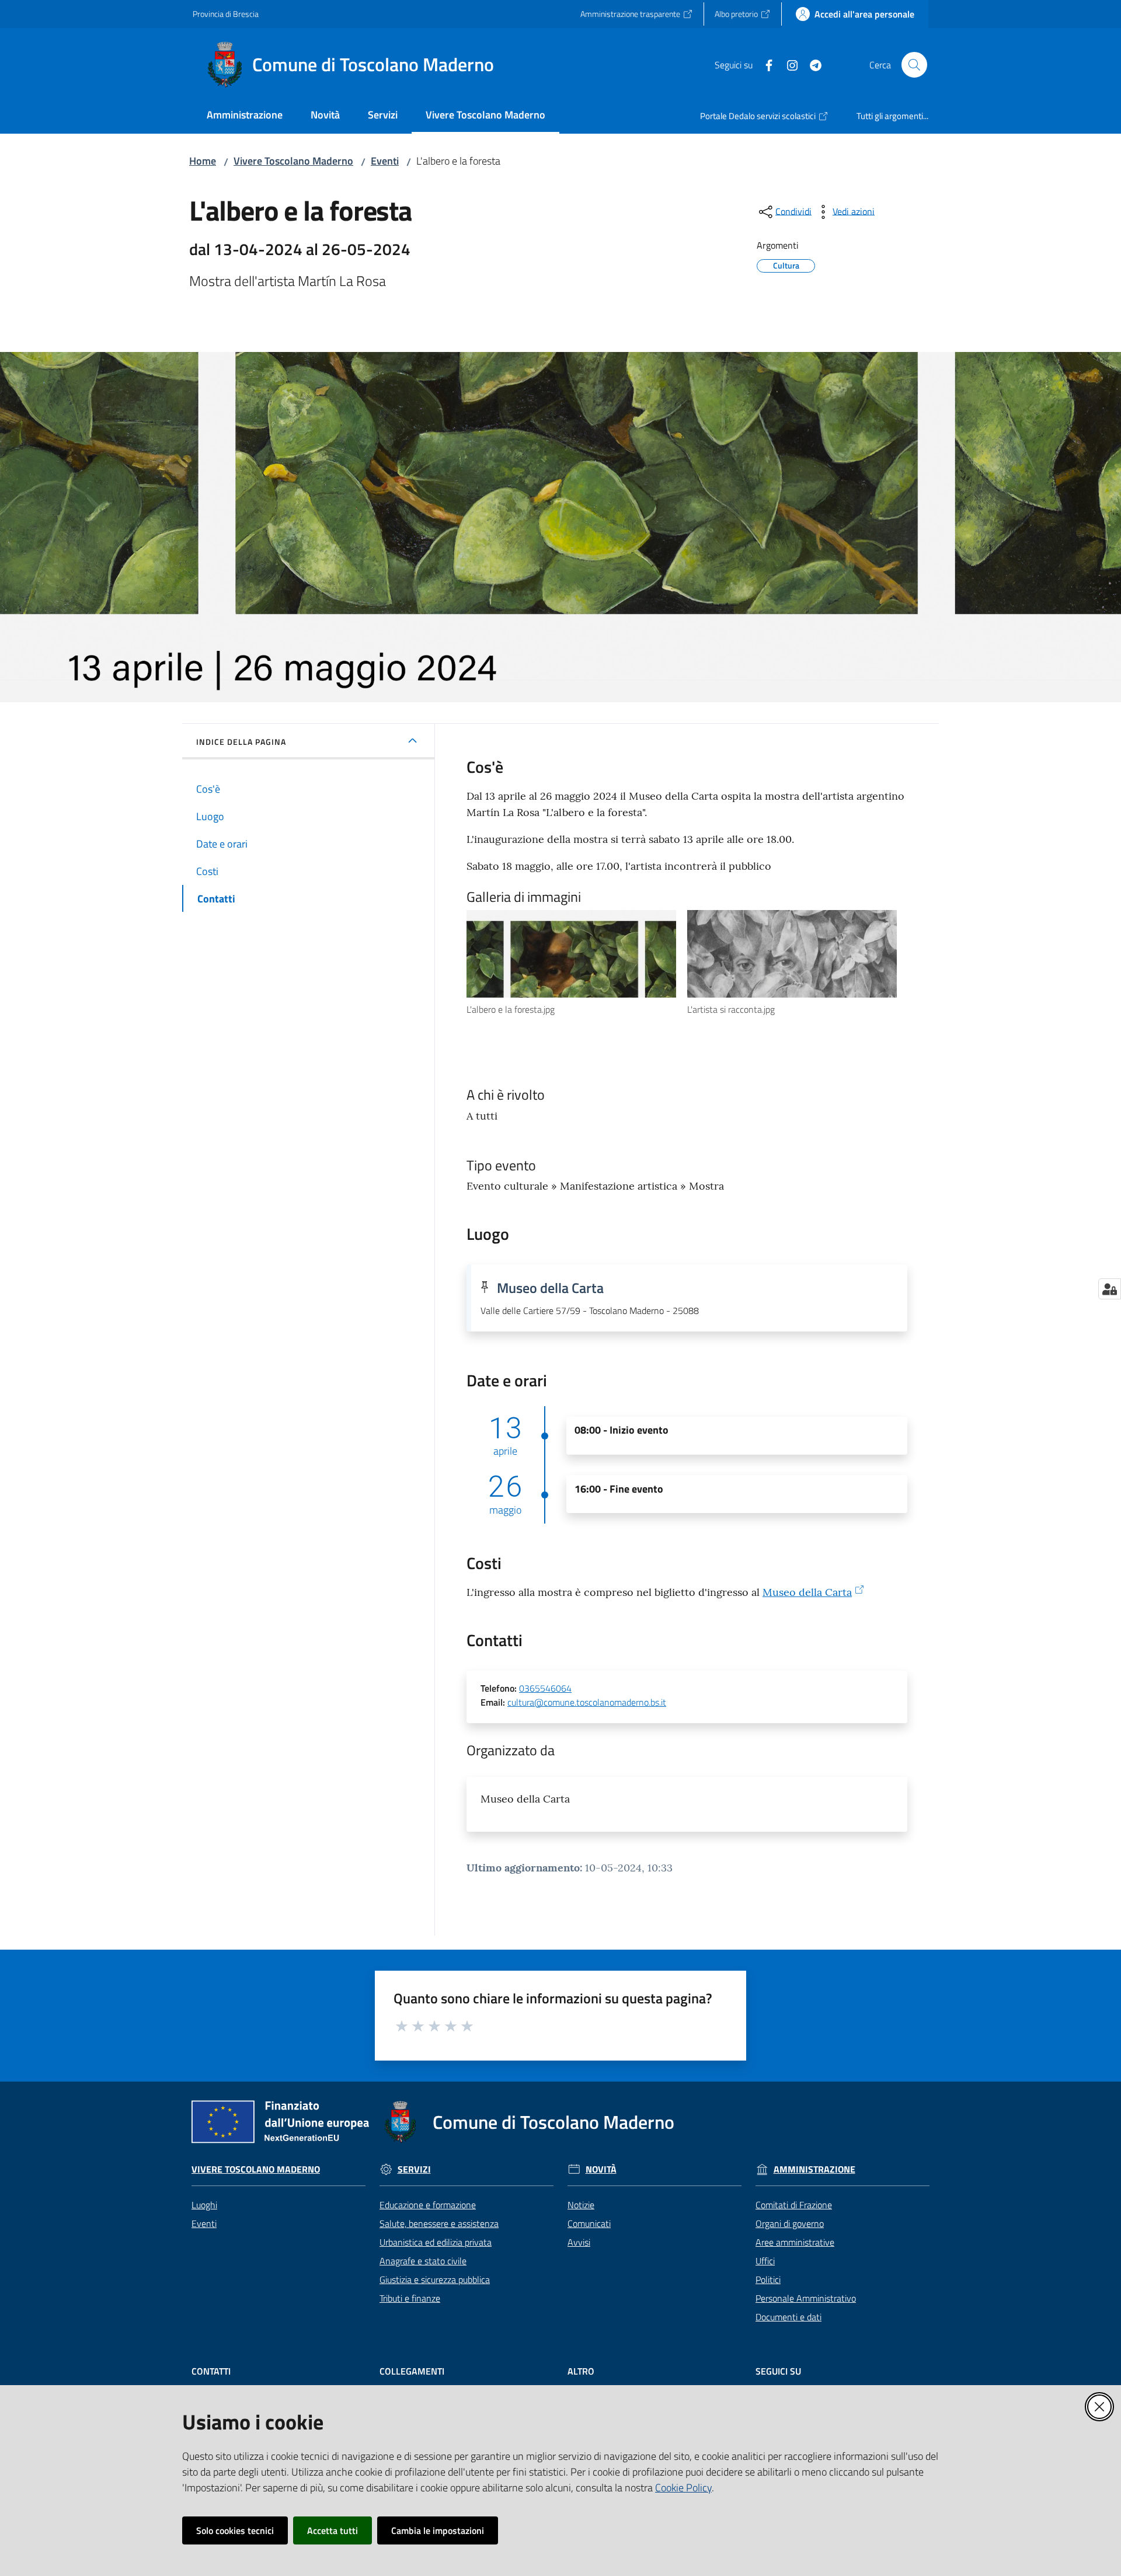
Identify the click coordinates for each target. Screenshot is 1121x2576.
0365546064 (545, 1688)
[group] (577, 963)
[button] (914, 65)
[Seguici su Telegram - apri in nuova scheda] (811, 64)
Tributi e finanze (410, 2298)
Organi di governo (790, 2223)
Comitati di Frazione (794, 2205)
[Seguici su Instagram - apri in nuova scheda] (788, 64)
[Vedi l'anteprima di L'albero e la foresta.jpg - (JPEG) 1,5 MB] (571, 954)
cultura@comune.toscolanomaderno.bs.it (587, 1702)
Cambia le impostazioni (438, 2530)
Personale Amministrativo (806, 2298)
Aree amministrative (795, 2242)
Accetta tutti (333, 2530)
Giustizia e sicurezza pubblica (435, 2279)
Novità (601, 2169)
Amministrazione (814, 2169)
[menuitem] (245, 116)
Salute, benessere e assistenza (439, 2223)
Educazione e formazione (428, 2205)
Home (203, 161)
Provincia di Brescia (226, 14)
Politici (768, 2279)
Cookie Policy (683, 2488)
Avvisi (579, 2242)
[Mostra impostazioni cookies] (1110, 1289)
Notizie (581, 2205)
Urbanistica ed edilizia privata (436, 2242)
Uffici (765, 2261)
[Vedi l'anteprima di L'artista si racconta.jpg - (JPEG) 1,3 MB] (792, 954)
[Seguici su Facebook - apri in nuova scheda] (764, 64)
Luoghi (204, 2205)
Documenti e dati (788, 2317)
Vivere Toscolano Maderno (293, 161)
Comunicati (589, 2223)
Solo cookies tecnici (235, 2530)
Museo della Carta (807, 1592)
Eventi (385, 161)
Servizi (414, 2169)
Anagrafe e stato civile (423, 2261)
